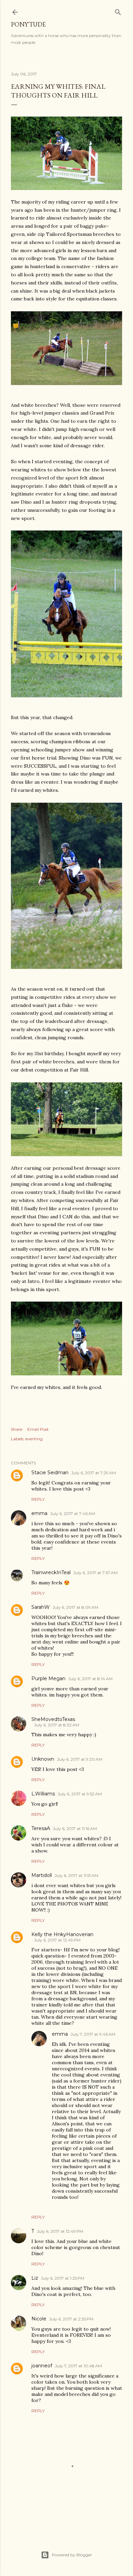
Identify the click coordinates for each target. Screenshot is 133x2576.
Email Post (38, 1429)
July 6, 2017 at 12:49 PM (57, 1940)
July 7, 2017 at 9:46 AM (93, 2034)
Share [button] (17, 1429)
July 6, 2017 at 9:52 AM (80, 1794)
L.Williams (43, 1794)
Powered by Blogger (72, 2555)
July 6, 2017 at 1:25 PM (63, 2278)
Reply (38, 1499)
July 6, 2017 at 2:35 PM (71, 2319)
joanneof (42, 2366)
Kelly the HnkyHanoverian (62, 1934)
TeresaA (41, 1828)
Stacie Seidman (50, 1473)
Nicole (39, 2319)
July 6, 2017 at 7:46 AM (73, 1513)
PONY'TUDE (28, 24)
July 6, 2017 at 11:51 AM (76, 1875)
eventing (34, 1439)
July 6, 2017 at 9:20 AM (80, 1759)
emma (39, 1513)
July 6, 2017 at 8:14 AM (90, 1679)
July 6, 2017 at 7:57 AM (95, 1573)
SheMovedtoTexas (53, 1719)
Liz (35, 2278)
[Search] (118, 11)
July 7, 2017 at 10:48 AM (78, 2366)
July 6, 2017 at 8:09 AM (75, 1607)
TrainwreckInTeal (51, 1572)
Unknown (43, 1759)
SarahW (41, 1607)
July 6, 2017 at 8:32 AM (57, 1725)
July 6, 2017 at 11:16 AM (75, 1829)
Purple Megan (48, 1678)
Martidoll (42, 1875)
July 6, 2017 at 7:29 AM (94, 1473)
